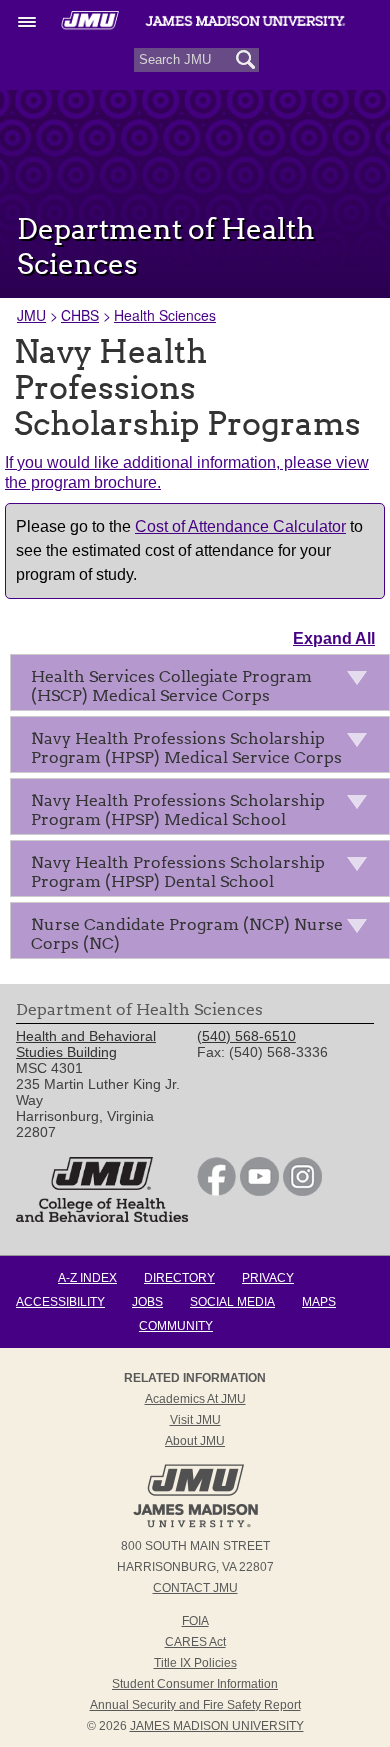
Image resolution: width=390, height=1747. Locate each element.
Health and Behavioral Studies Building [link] (86, 1044)
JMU (31, 315)
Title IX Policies (195, 1663)
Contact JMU (195, 1588)
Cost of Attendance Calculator (240, 526)
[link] (216, 1191)
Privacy (268, 1278)
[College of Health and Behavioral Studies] (102, 1217)
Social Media (232, 1302)
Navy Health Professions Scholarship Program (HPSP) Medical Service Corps (186, 748)
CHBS (80, 315)
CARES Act (195, 1642)
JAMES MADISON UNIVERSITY (217, 1726)
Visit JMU (195, 1420)
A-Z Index (87, 1278)
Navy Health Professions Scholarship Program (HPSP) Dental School (178, 872)
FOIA (195, 1621)
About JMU (195, 1441)
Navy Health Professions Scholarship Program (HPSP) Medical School (178, 810)
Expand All (334, 638)
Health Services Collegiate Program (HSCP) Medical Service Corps (171, 686)
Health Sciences (165, 315)
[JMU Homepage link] (195, 1525)
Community (176, 1326)
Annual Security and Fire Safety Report (195, 1705)
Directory (179, 1278)
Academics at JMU (195, 1399)
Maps (319, 1302)
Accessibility (60, 1302)
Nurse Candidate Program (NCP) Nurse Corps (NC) (187, 934)
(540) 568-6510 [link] (246, 1036)
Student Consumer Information (195, 1684)
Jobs (147, 1302)
